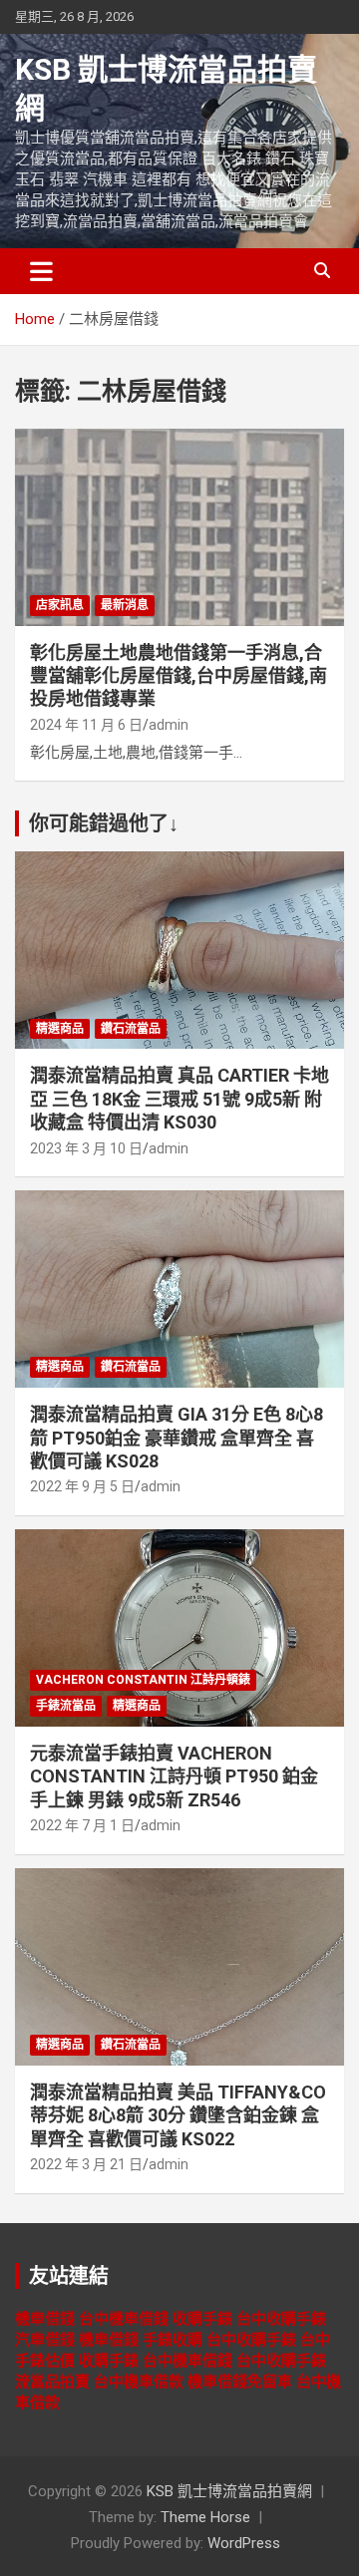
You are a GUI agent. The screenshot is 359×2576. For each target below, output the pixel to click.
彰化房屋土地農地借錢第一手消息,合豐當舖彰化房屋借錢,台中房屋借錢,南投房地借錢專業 (179, 676)
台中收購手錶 (281, 2319)
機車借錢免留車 (240, 2382)
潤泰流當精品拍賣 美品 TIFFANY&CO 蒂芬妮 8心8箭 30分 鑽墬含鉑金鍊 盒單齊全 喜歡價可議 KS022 (178, 2115)
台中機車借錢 (124, 2319)
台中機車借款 (139, 2382)
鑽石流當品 (131, 1029)
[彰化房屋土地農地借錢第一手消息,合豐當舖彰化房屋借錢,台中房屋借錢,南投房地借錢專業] (179, 527)
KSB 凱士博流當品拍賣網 (229, 2491)
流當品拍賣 (52, 2382)
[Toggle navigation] (41, 271)
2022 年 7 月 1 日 (82, 1825)
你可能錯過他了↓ (104, 823)
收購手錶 (202, 2319)
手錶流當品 (66, 1706)
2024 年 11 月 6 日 (86, 725)
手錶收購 (173, 2340)
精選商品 (60, 1029)
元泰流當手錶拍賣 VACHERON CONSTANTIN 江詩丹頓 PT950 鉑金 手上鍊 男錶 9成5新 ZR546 (174, 1776)
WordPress (244, 2543)
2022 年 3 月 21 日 (86, 2164)
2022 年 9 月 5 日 (82, 1486)
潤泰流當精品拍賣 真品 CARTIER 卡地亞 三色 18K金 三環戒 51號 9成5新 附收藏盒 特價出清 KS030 (179, 1099)
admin (169, 725)
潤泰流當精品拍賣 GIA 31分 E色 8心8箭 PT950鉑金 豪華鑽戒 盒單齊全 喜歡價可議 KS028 (177, 1438)
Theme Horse (205, 2517)
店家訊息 (60, 605)
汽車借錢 (45, 2340)
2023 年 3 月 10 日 (86, 1148)
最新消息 (125, 605)
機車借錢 (45, 2319)
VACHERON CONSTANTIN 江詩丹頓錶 (143, 1680)
